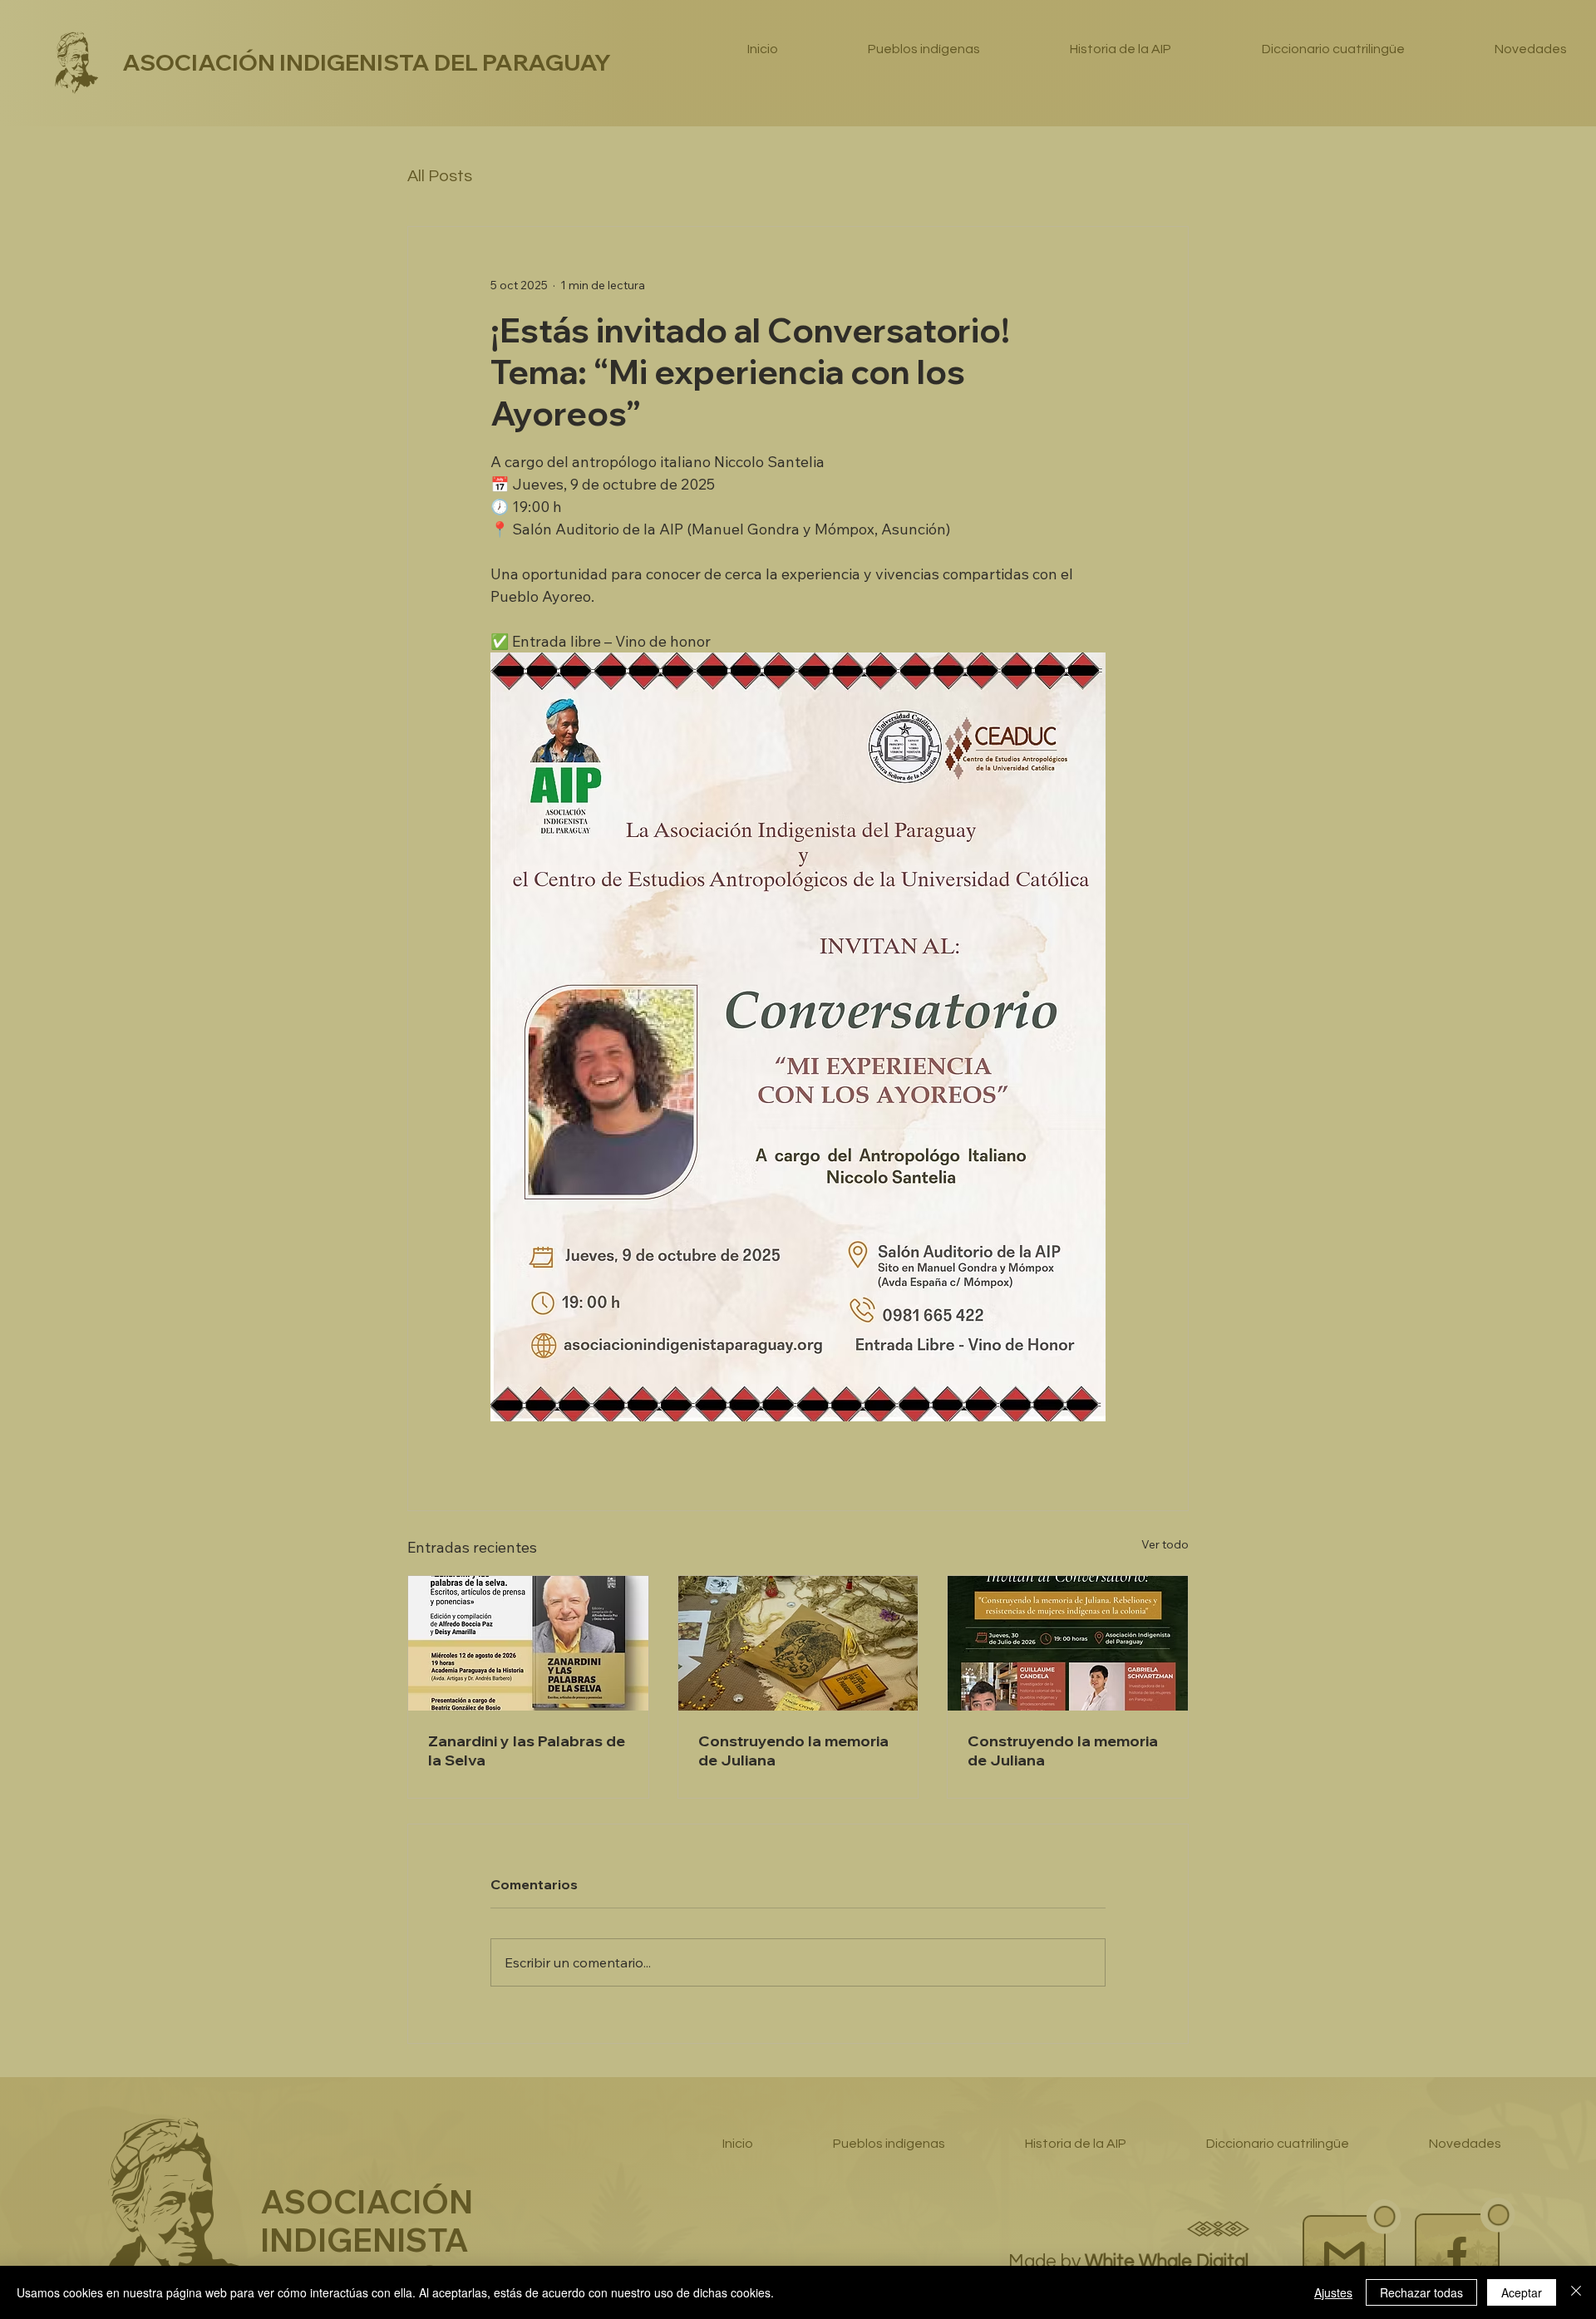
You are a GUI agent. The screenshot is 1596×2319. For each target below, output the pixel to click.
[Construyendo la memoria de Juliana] (798, 1643)
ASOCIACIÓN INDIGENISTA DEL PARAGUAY (367, 62)
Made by (1130, 2262)
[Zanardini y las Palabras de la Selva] (528, 1643)
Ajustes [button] (1333, 2292)
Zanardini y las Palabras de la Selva (527, 1750)
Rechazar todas (1421, 2292)
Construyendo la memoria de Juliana (793, 1750)
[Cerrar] (1576, 2292)
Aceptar (1522, 2292)
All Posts (440, 176)
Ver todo (1165, 1544)
